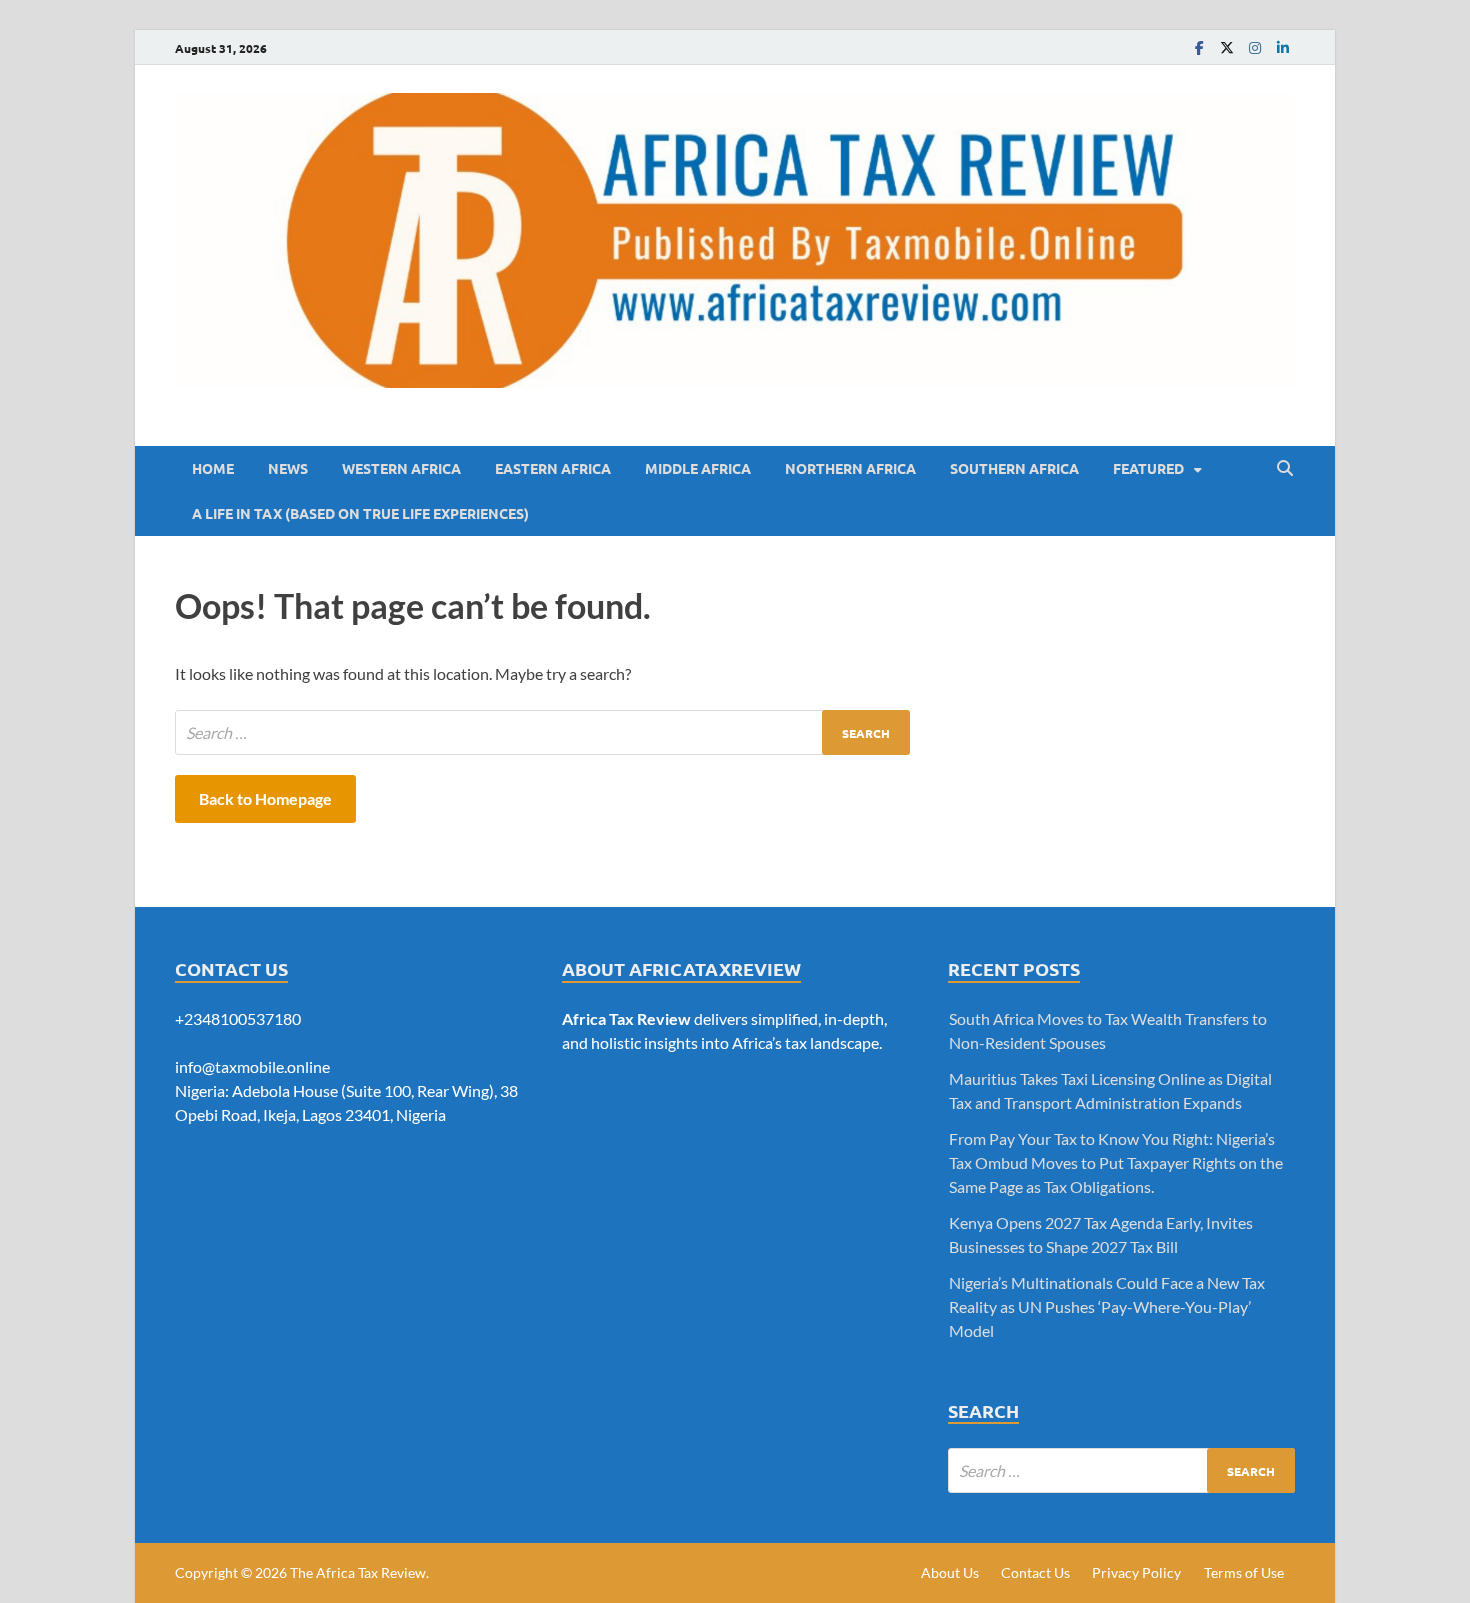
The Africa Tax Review (358, 1572)
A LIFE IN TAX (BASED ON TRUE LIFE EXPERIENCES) (360, 513)
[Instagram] (1255, 47)
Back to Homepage (265, 798)
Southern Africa (1014, 468)
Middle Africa (698, 468)
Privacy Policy (1136, 1572)
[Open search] (1285, 469)
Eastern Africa (553, 468)
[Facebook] (1199, 47)
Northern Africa (850, 468)
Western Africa (401, 468)
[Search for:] (542, 732)
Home (213, 468)
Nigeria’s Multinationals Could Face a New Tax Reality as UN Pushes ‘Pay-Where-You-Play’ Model (1107, 1306)
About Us (950, 1572)
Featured (1148, 468)
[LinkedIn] (1283, 47)
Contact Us (1035, 1572)
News (288, 468)
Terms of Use (1244, 1572)
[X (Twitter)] (1227, 47)
